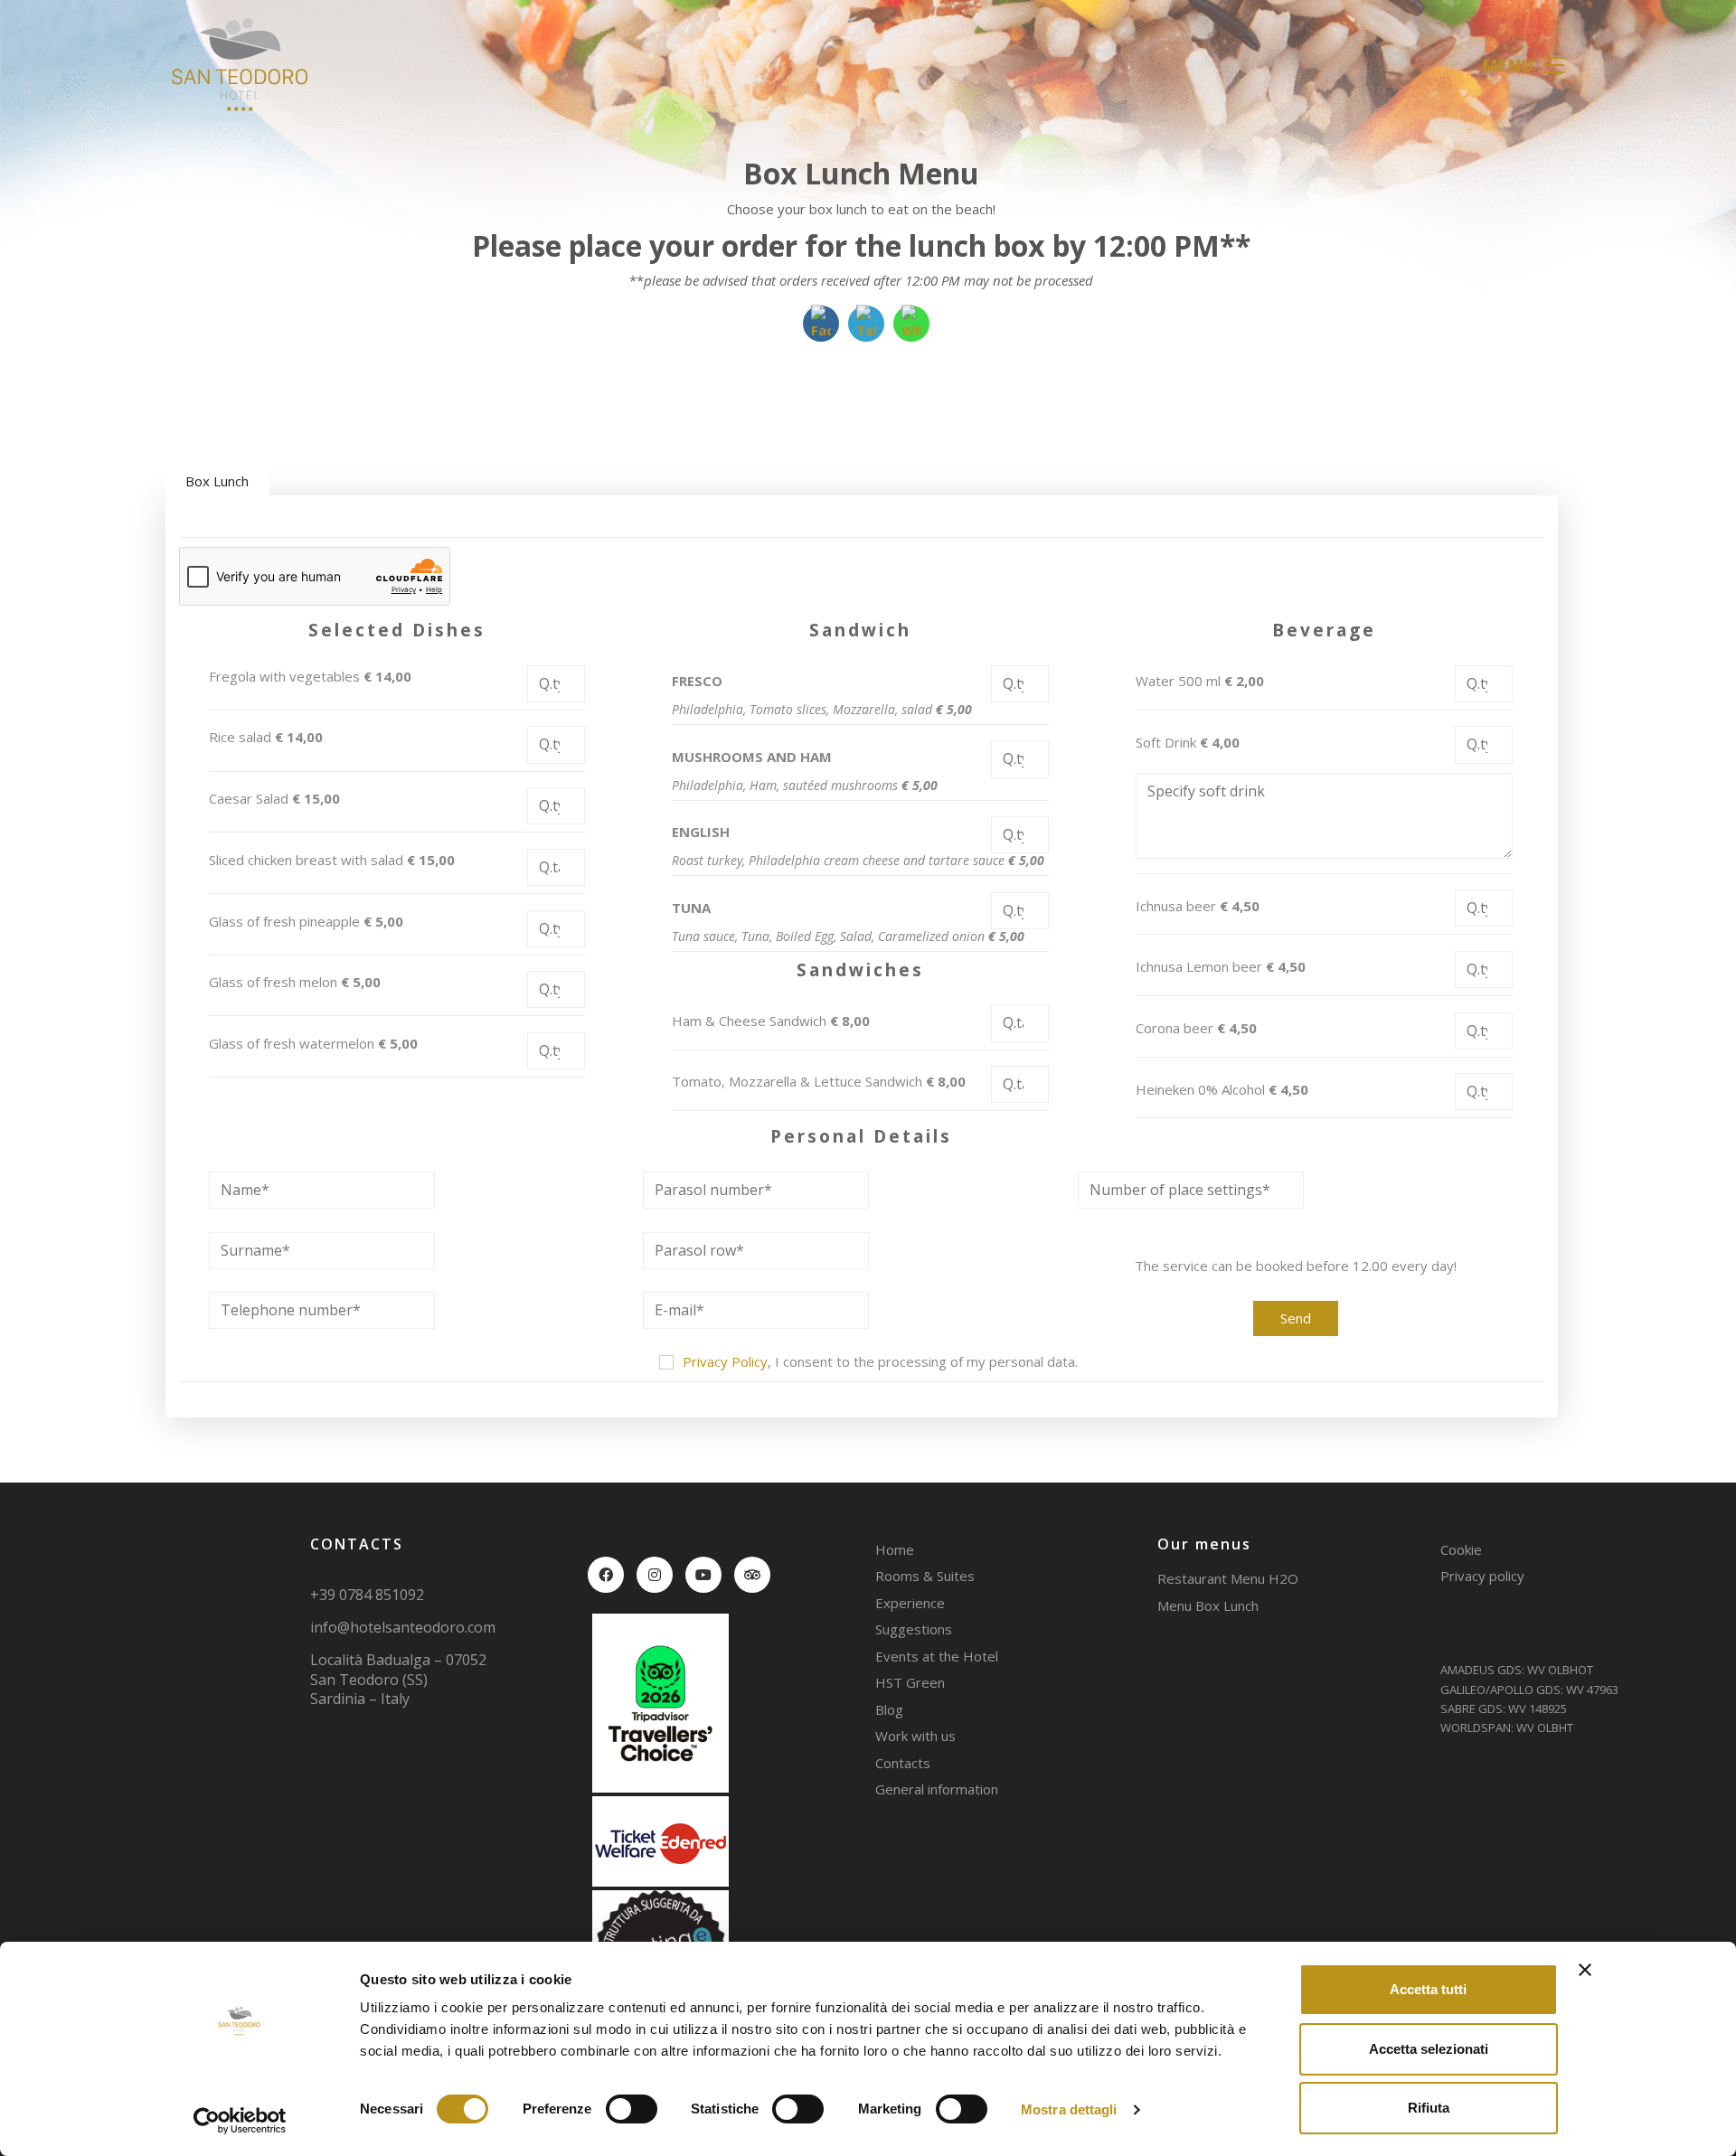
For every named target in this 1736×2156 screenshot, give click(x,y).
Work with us (915, 1736)
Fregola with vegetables (310, 676)
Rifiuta (1429, 2108)
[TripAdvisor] (752, 1575)
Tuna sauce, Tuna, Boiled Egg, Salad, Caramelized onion (848, 937)
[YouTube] (703, 1575)
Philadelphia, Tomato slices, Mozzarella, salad (822, 710)
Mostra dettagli (1069, 2109)
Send (1296, 1318)
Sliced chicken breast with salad (332, 860)
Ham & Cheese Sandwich (771, 1021)
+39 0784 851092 (367, 1595)
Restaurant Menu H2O (1228, 1578)
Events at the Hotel (937, 1656)
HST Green (910, 1682)
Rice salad (266, 737)
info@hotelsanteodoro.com (403, 1628)
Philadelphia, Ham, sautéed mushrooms (805, 786)
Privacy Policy (725, 1361)
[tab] (217, 481)
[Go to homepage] (240, 65)
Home (895, 1549)
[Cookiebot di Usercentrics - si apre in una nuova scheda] (240, 2121)
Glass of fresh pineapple (306, 921)
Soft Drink (1188, 742)
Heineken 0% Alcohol (1222, 1089)
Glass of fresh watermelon (313, 1043)
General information (937, 1789)
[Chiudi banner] (1585, 1970)
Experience (910, 1603)
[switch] (632, 2110)
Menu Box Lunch (1208, 1605)
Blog (889, 1709)
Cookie (1461, 1549)
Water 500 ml (1200, 681)
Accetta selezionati (1429, 2049)
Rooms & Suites (925, 1576)
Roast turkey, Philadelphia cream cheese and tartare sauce (858, 861)
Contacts (903, 1763)
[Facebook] (606, 1575)
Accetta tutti (1428, 1989)
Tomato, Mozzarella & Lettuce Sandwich (819, 1081)
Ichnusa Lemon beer (1221, 966)
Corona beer (1196, 1028)
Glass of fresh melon (295, 982)
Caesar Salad (274, 798)
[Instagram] (655, 1575)
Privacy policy (1482, 1576)
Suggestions (914, 1629)
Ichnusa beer (1198, 906)
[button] (1523, 65)
